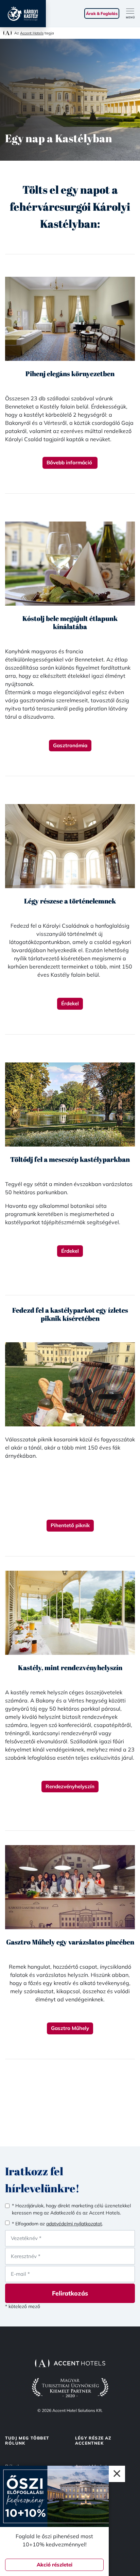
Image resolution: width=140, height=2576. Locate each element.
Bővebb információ (70, 462)
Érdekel (70, 1003)
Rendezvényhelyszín (70, 1786)
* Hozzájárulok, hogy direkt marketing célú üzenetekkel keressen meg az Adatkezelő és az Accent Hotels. (71, 2209)
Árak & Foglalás (102, 13)
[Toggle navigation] (133, 14)
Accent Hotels (32, 33)
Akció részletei (55, 2565)
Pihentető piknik (70, 1525)
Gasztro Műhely (70, 2028)
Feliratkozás (70, 2293)
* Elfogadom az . (57, 2224)
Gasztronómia (70, 745)
